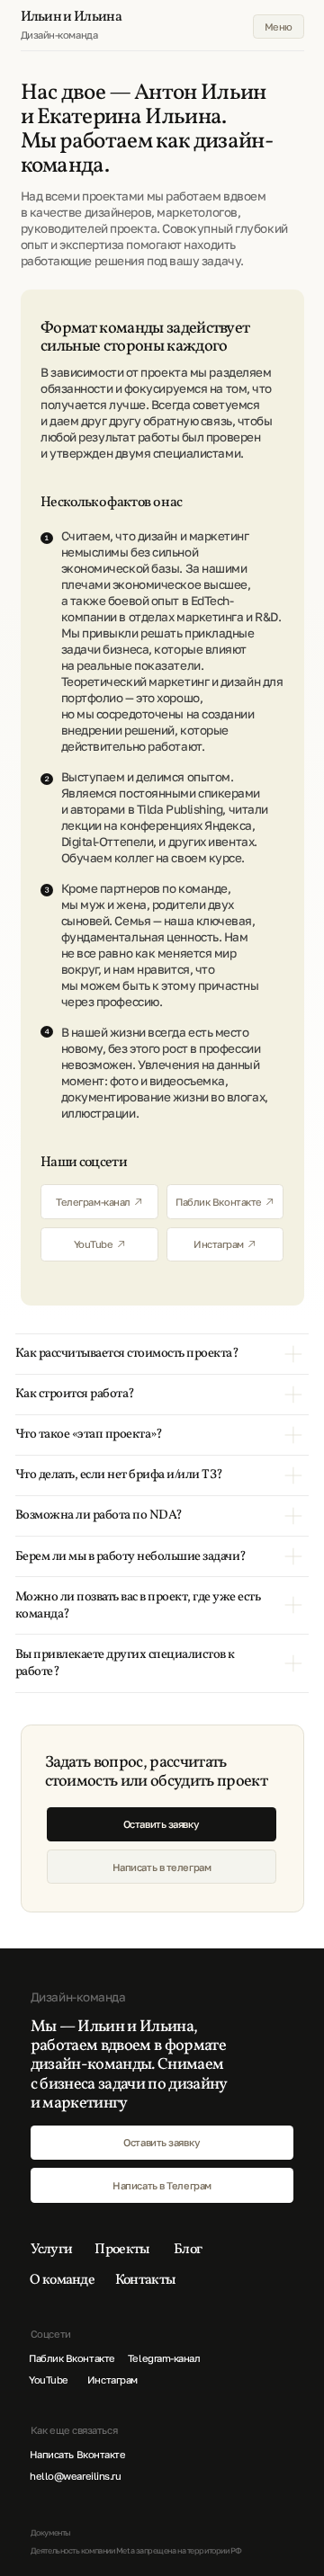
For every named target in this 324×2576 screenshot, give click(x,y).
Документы (51, 2532)
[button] (162, 1824)
